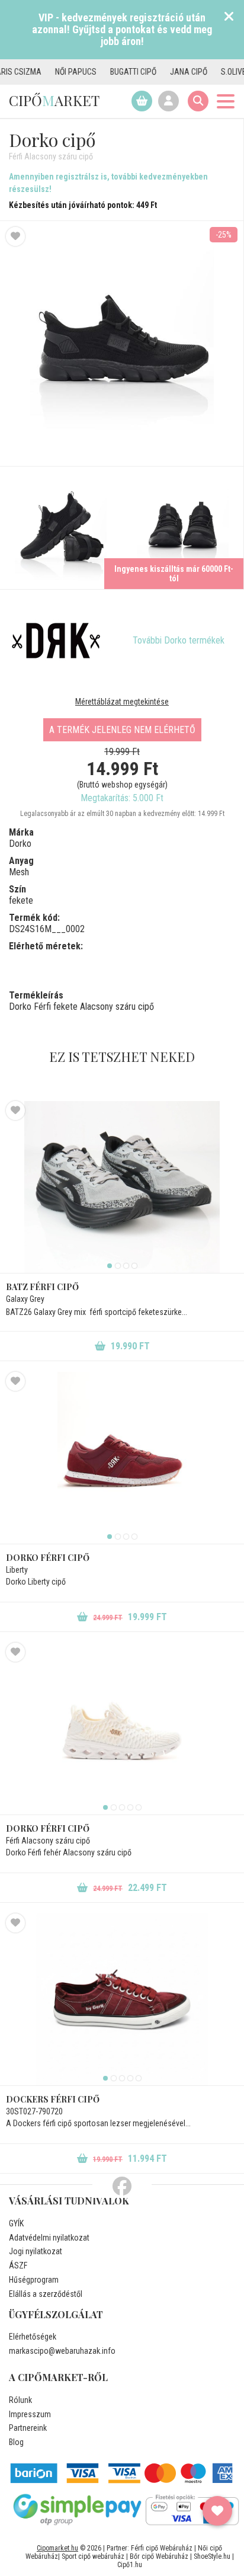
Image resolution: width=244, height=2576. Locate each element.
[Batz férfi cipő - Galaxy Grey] (122, 1187)
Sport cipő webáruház (93, 2556)
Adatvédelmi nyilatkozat (49, 2238)
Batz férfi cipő (42, 1287)
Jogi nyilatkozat (36, 2251)
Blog (16, 2442)
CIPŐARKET (54, 100)
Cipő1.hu (130, 2565)
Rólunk (20, 2400)
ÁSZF (18, 2265)
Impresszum (30, 2414)
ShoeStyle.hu (212, 2556)
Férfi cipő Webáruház (162, 2548)
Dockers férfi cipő (53, 2099)
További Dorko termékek (179, 640)
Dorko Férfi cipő (48, 1828)
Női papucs (56, 72)
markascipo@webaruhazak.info (62, 2351)
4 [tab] (134, 1266)
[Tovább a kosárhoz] (142, 101)
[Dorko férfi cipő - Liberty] (122, 1458)
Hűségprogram (34, 2280)
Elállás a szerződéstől (46, 2294)
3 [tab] (126, 1266)
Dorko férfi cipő (48, 1558)
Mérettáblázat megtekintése (122, 702)
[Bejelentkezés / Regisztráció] (168, 101)
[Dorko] (56, 641)
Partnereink (28, 2428)
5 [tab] (139, 1807)
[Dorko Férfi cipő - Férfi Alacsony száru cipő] (61, 528)
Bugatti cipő (113, 72)
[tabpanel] (122, 1187)
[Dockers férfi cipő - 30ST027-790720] (122, 1999)
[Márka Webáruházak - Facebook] (122, 2187)
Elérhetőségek (33, 2337)
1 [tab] (110, 1266)
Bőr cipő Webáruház (159, 2556)
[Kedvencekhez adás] (15, 236)
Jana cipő (168, 72)
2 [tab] (118, 1266)
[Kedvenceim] (217, 2511)
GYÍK (16, 2223)
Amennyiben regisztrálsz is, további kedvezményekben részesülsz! (108, 183)
